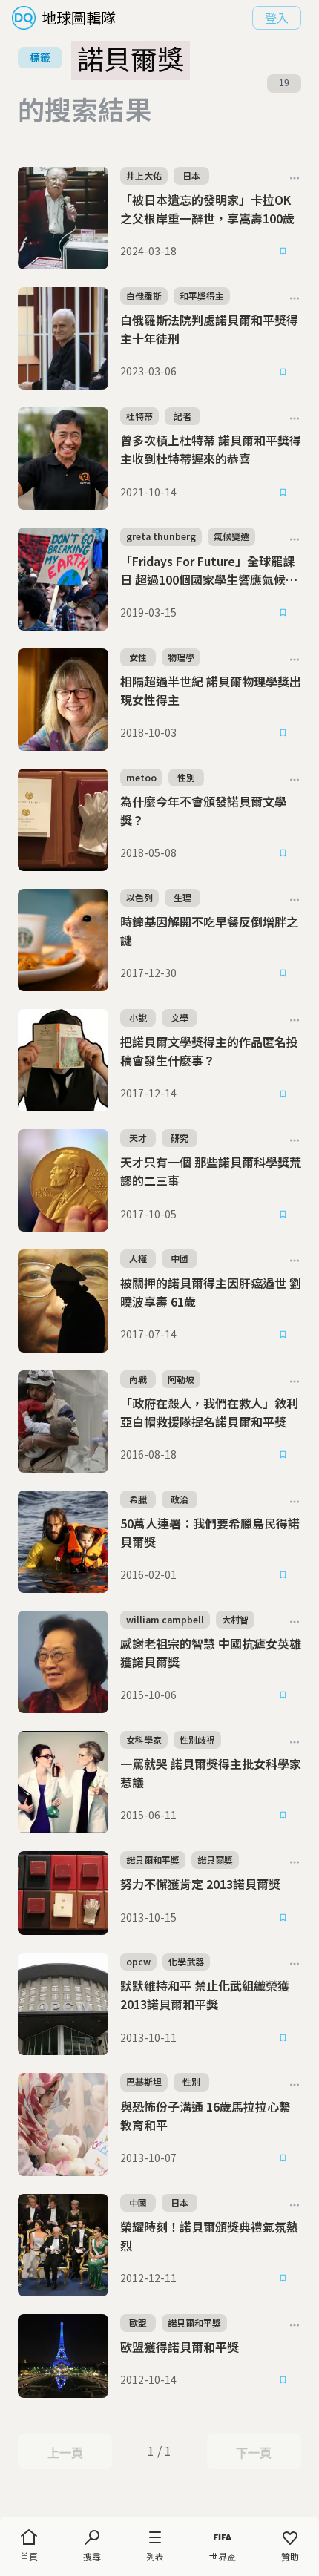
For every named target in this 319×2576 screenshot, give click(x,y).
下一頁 (253, 2453)
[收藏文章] (283, 252)
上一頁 (65, 2453)
